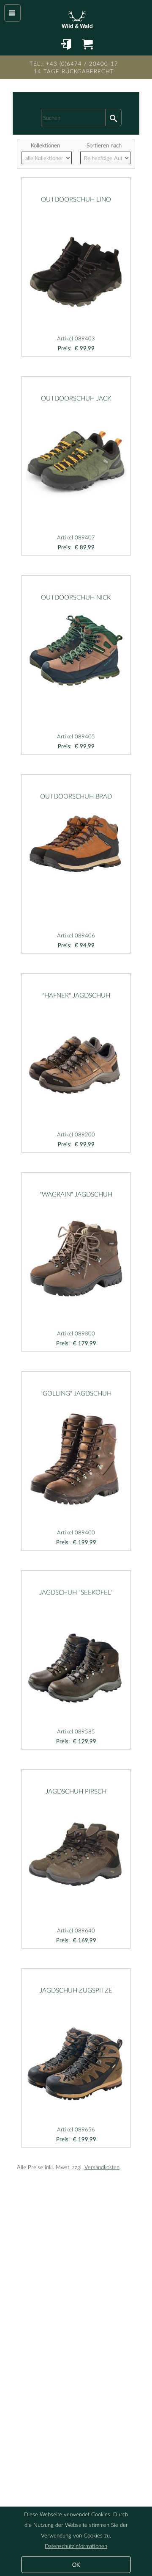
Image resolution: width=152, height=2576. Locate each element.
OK (76, 2565)
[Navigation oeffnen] (12, 13)
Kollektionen (45, 145)
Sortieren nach (104, 145)
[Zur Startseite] (76, 17)
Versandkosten (102, 2167)
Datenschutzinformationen (76, 2546)
